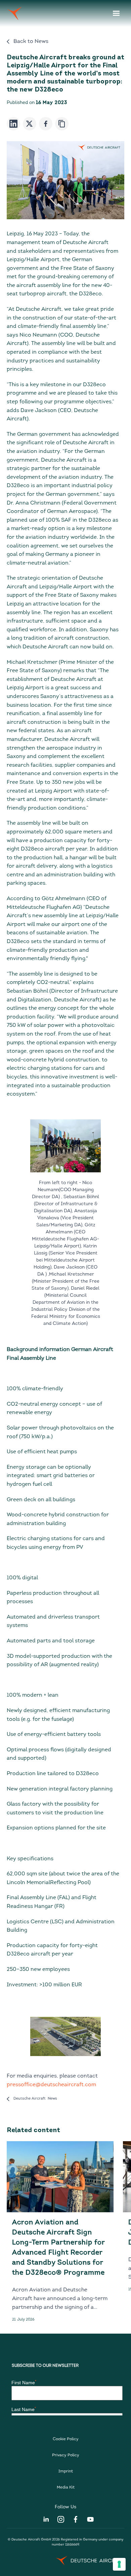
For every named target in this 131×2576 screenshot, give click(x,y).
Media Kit (66, 2487)
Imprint (66, 2471)
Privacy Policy (66, 2455)
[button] (116, 13)
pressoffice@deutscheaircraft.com (51, 2085)
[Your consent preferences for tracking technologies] (119, 2564)
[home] (14, 13)
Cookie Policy (66, 2439)
